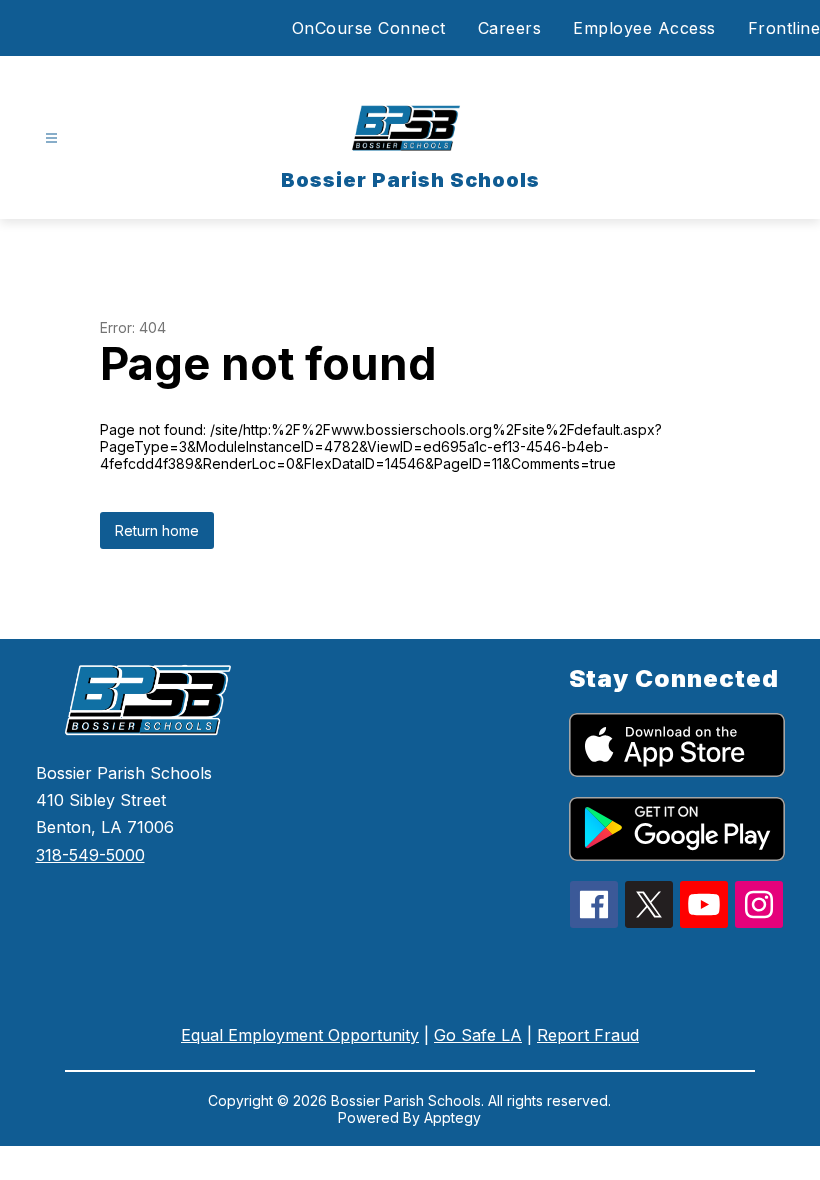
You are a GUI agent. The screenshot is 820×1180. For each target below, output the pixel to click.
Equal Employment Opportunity (300, 1035)
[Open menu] (51, 138)
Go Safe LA (478, 1035)
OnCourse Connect (369, 28)
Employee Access (644, 28)
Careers (510, 28)
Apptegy (452, 1117)
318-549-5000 (90, 855)
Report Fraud (588, 1035)
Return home (157, 530)
